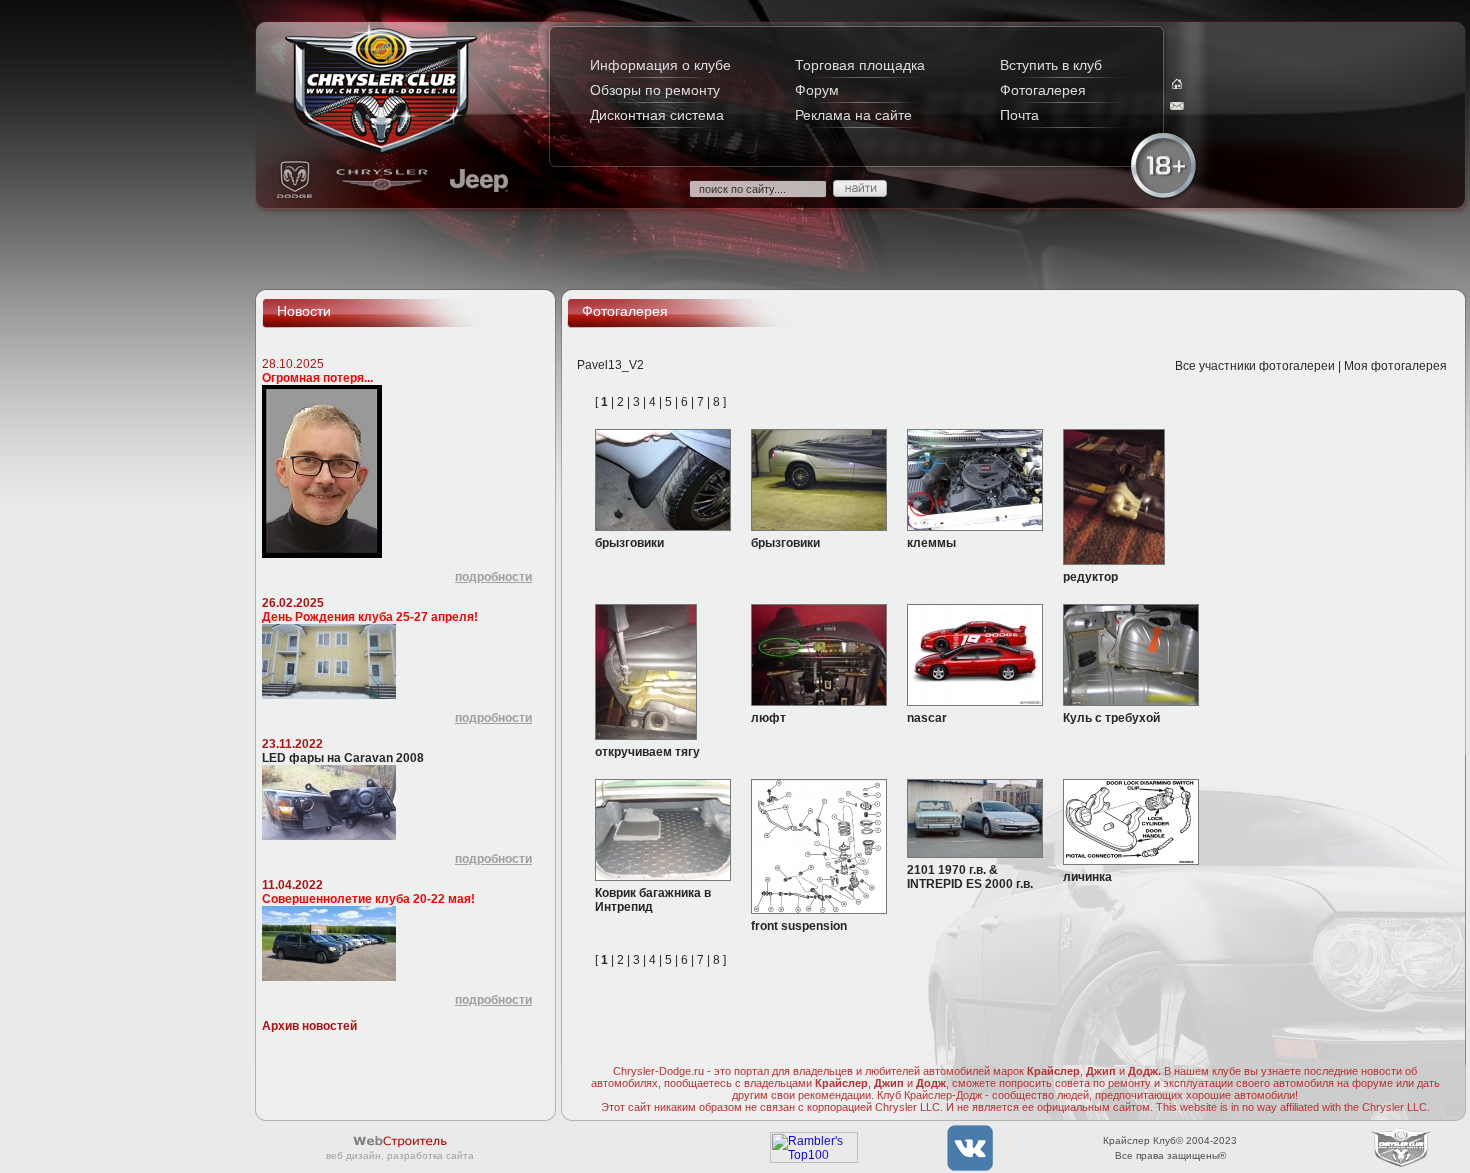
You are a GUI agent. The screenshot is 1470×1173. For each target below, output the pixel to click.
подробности (493, 577)
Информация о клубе (660, 65)
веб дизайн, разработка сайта (400, 1155)
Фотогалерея (1043, 90)
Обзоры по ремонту (655, 90)
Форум (817, 90)
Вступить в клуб (1051, 65)
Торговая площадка (860, 65)
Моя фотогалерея (1395, 366)
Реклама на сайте (853, 115)
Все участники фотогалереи (1255, 366)
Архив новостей (309, 1026)
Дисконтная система (657, 115)
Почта (1019, 115)
